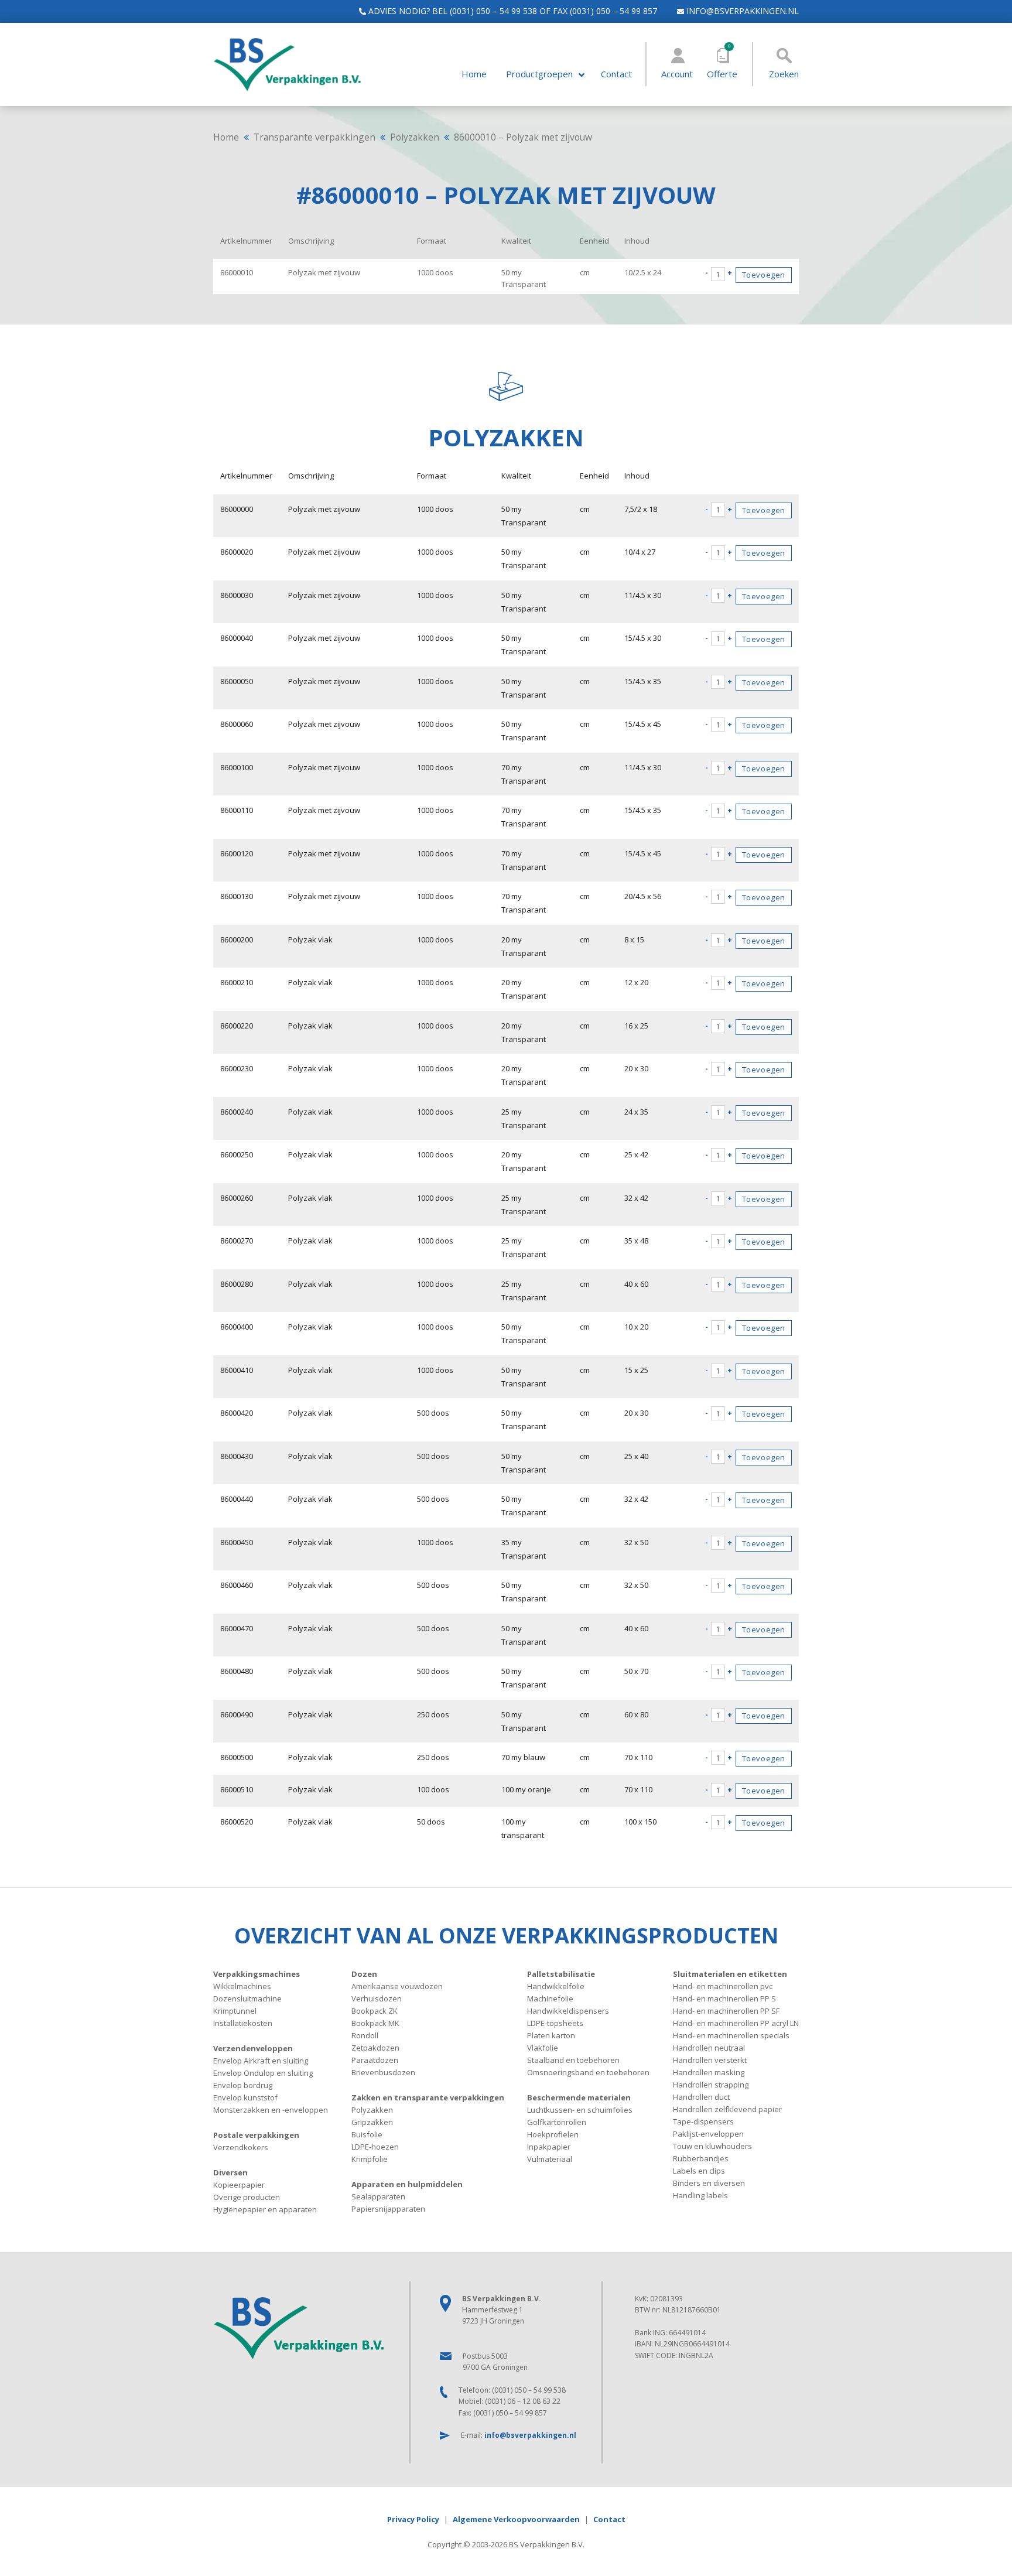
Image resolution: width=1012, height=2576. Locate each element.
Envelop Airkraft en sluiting (261, 2061)
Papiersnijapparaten (388, 2209)
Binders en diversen (709, 2183)
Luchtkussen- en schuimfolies (580, 2110)
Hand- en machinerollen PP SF (726, 2011)
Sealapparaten (378, 2196)
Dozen (364, 1974)
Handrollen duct (701, 2097)
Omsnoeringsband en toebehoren (588, 2072)
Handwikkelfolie (556, 1986)
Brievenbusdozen (383, 2072)
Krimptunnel (235, 2011)
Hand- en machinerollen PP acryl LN (736, 2023)
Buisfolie (367, 2134)
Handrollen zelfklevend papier (727, 2109)
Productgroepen (539, 74)
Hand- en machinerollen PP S (724, 1998)
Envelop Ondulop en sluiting (263, 2073)
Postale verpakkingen (256, 2135)
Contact (616, 74)
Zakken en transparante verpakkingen (428, 2097)
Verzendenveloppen (253, 2048)
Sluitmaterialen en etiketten (730, 1974)
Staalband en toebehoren (573, 2060)
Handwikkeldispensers (568, 2011)
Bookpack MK (375, 2023)
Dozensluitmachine (247, 1998)
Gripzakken (372, 2122)
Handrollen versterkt (710, 2060)
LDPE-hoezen (375, 2147)
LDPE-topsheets (555, 2023)
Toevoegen (764, 275)
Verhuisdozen (377, 1998)
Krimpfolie (370, 2159)
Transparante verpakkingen (314, 137)
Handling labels (700, 2195)
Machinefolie (550, 1998)
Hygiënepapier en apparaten (265, 2209)
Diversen (230, 2172)
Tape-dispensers (703, 2121)
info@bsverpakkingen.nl (741, 11)
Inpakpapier (549, 2147)
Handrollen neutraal (709, 2048)
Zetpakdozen (375, 2048)
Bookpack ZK (375, 2011)
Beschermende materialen (579, 2097)
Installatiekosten (243, 2023)
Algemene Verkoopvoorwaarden (516, 2519)
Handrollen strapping (711, 2085)
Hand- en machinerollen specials (731, 2035)
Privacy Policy (413, 2519)
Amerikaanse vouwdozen (397, 1986)
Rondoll (365, 2035)
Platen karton (551, 2035)
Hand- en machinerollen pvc (723, 1986)
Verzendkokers (241, 2147)
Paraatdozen (375, 2060)
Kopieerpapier (239, 2185)
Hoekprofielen (553, 2134)
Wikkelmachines (242, 1986)
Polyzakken (415, 137)
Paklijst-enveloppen (708, 2134)
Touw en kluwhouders (712, 2146)
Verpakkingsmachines (257, 1974)
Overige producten (247, 2197)
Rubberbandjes (701, 2158)
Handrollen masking (709, 2072)
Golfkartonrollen (557, 2122)
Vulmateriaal (550, 2159)
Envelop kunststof (245, 2097)
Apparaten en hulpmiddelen (407, 2184)
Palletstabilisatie (561, 1974)
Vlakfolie (543, 2048)
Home (474, 74)
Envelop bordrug (243, 2085)
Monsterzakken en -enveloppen (271, 2110)
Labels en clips (699, 2171)
